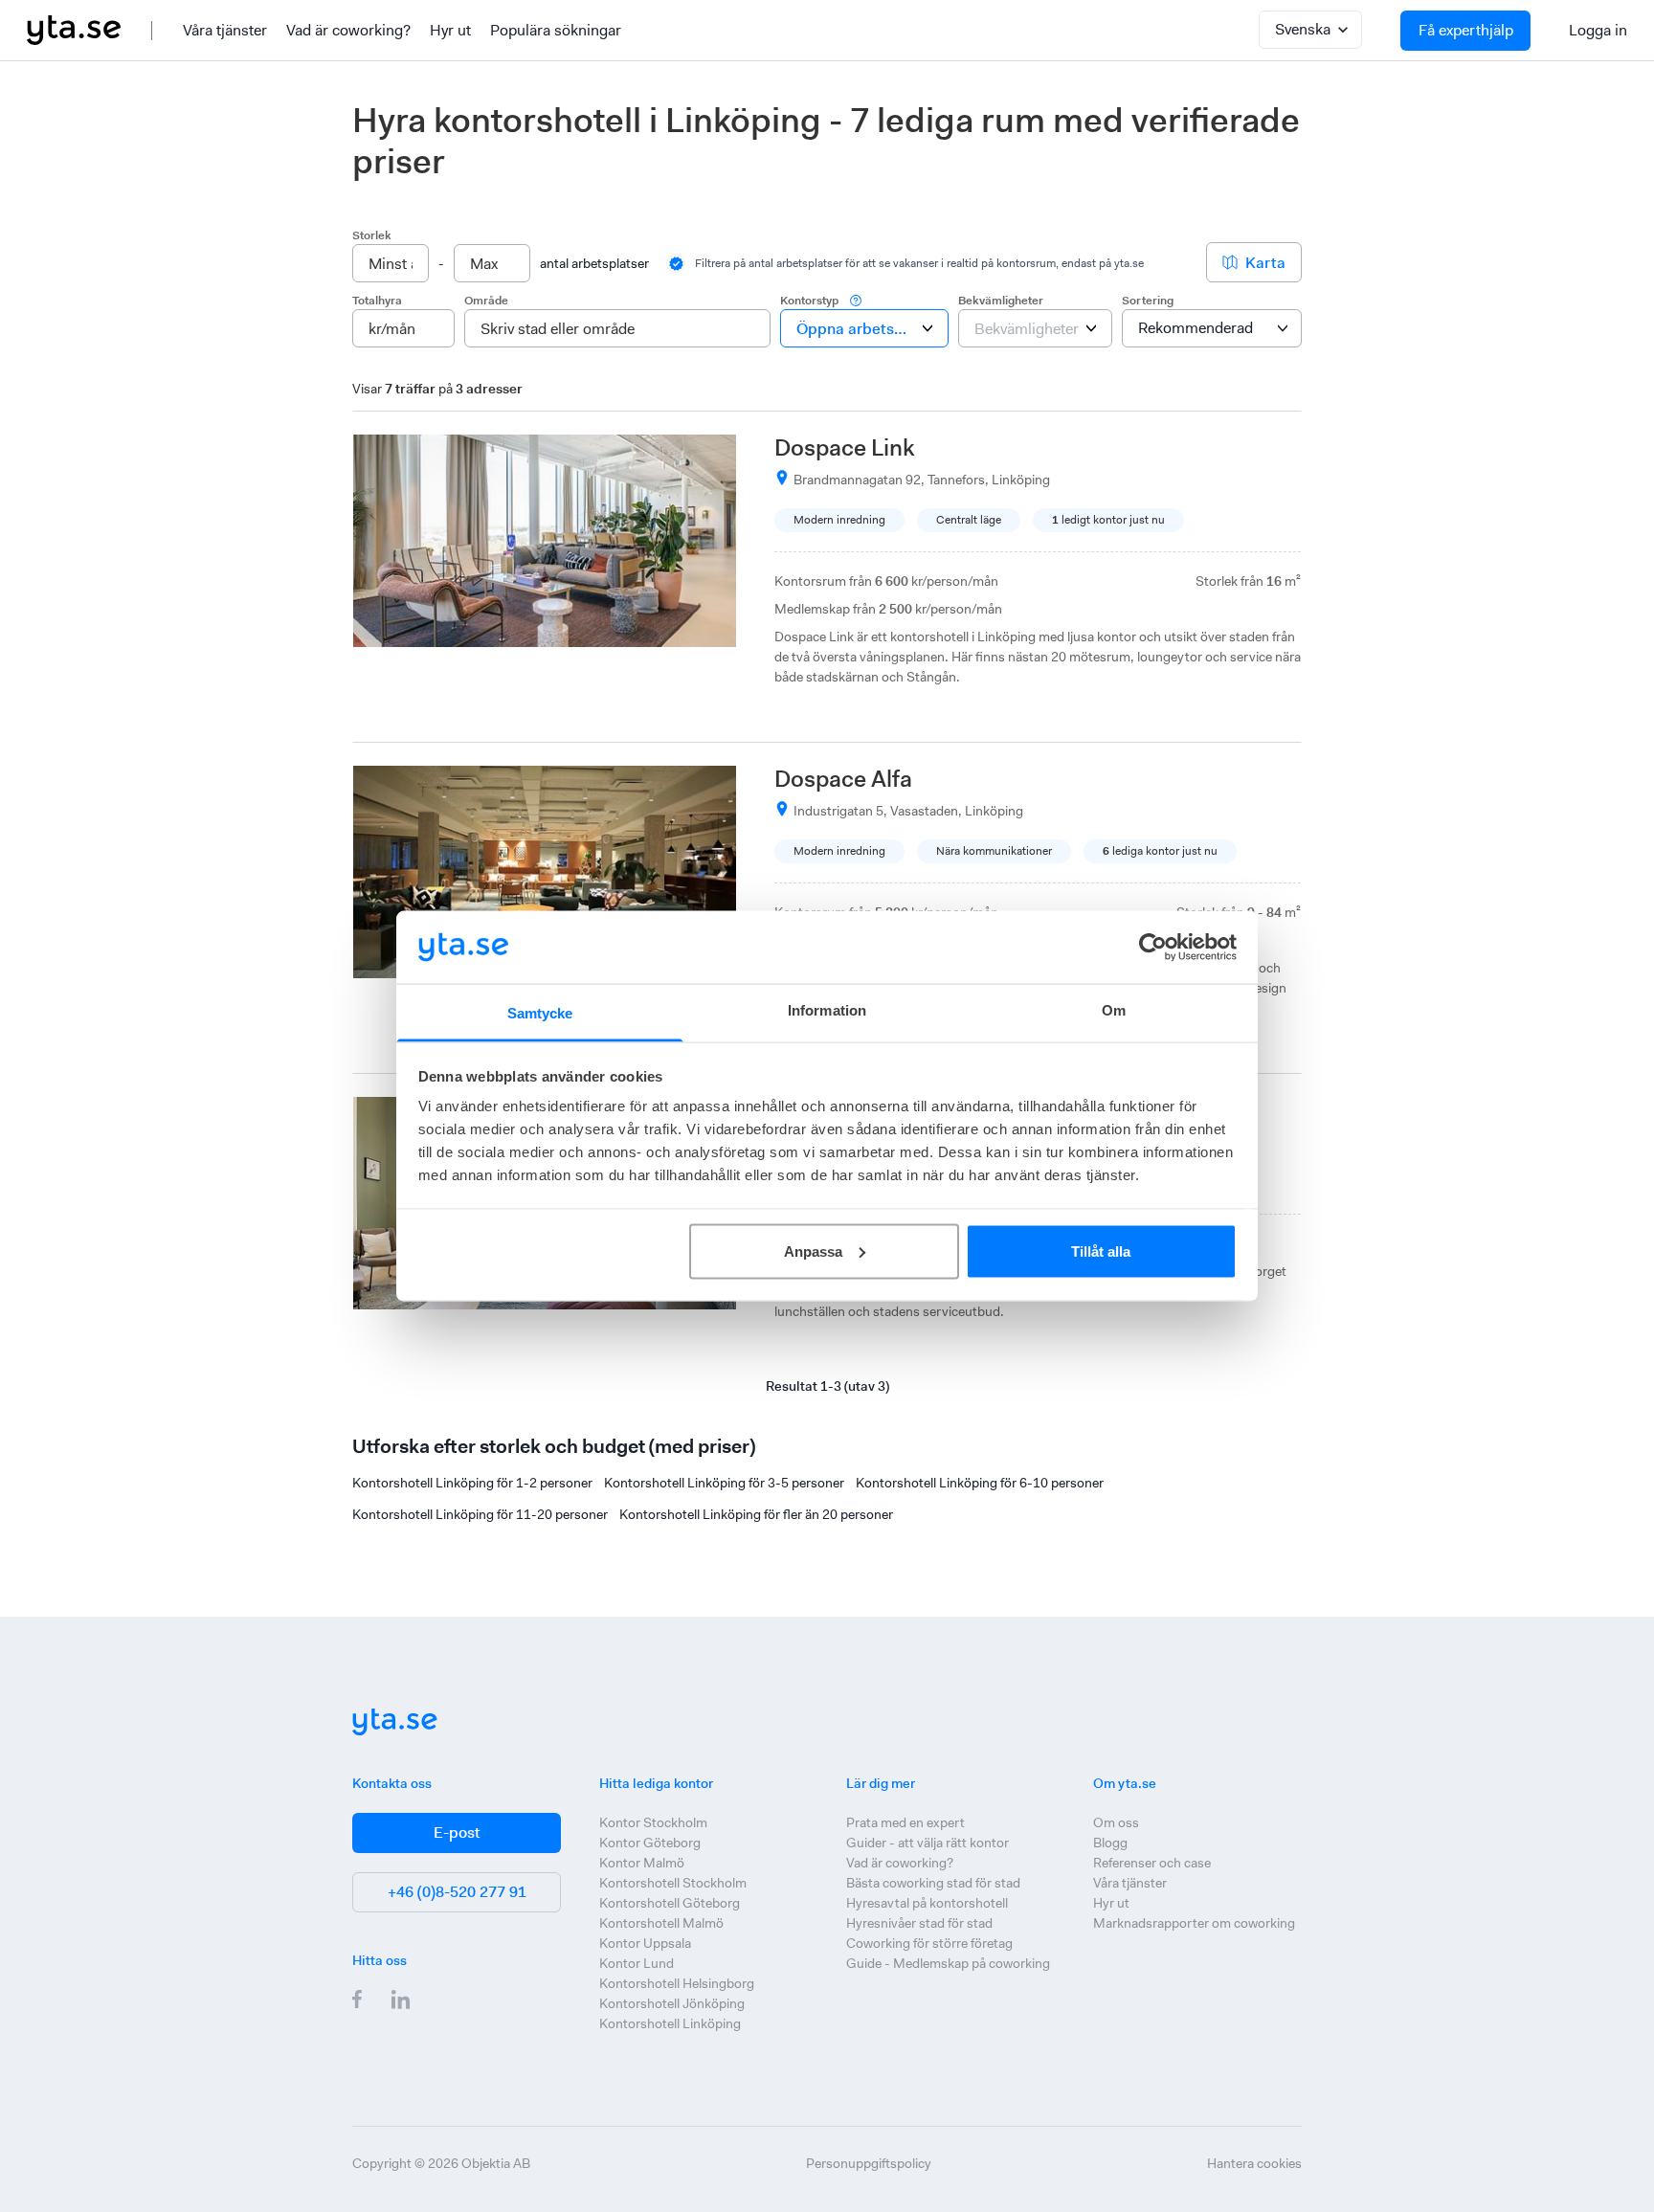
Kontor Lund (637, 1963)
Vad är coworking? (348, 30)
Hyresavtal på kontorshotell (927, 1903)
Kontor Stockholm (653, 1822)
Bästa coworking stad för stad (933, 1883)
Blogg (1110, 1843)
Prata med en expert (905, 1822)
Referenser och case (1152, 1863)
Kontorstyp (809, 301)
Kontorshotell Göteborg (670, 1903)
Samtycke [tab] (540, 1013)
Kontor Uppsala (645, 1943)
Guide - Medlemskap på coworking (948, 1963)
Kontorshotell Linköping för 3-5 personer (724, 1483)
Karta (1265, 263)
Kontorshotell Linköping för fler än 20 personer (756, 1514)
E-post (457, 1832)
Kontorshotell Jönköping (672, 2003)
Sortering (1148, 301)
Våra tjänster (225, 30)
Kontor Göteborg (650, 1843)
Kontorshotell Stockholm (673, 1883)
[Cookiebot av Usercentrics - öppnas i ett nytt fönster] (1153, 947)
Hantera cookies (1254, 2163)
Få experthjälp (1466, 30)
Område (486, 301)
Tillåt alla (1101, 1251)
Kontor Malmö (642, 1863)
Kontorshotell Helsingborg (677, 1983)
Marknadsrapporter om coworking (1194, 1923)
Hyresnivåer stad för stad (919, 1923)
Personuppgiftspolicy (869, 2163)
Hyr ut (450, 30)
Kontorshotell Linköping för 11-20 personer (480, 1514)
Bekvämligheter (1001, 301)
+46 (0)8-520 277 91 (457, 1892)
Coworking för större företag (929, 1943)
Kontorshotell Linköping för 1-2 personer (472, 1483)
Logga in (1598, 30)
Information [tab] (827, 1010)
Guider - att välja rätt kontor (928, 1843)
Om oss (1116, 1822)
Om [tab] (1114, 1010)
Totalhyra (377, 301)
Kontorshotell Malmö (661, 1923)
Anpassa (813, 1251)
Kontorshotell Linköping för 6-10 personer (980, 1483)
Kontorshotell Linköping (670, 2023)
